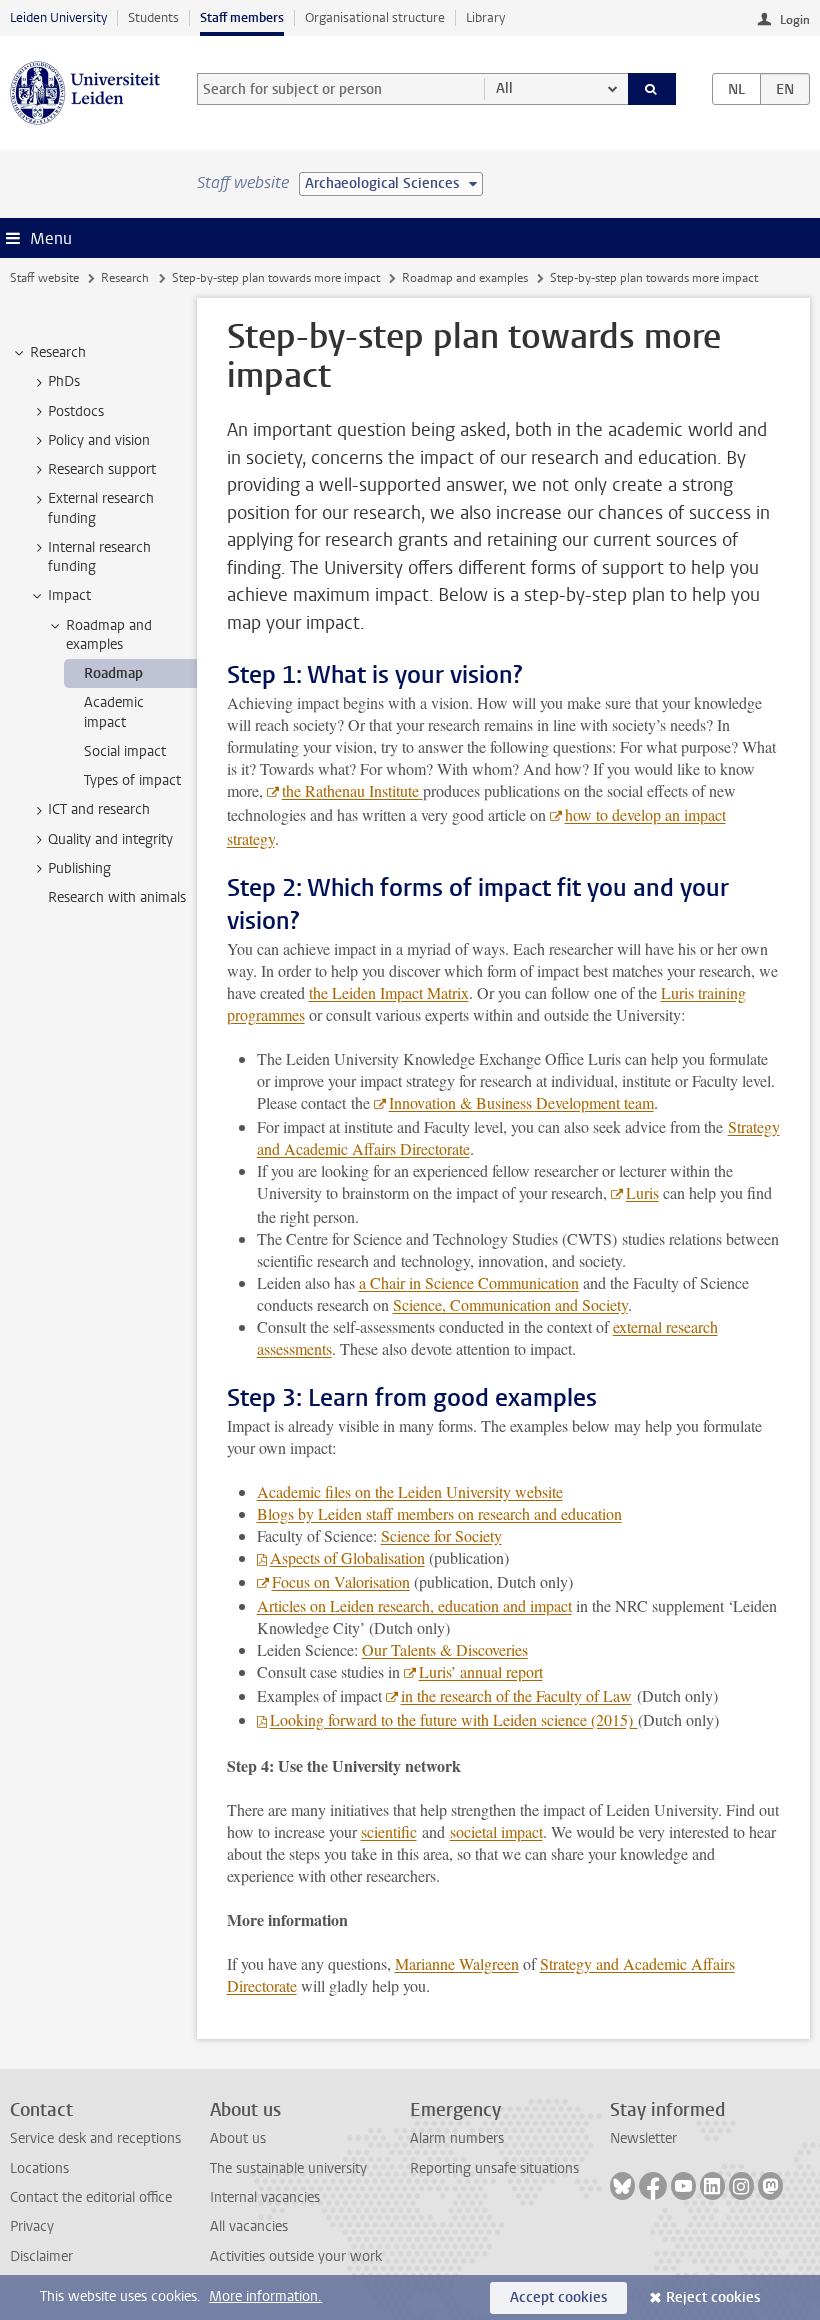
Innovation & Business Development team (521, 1102)
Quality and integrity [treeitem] (110, 839)
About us (238, 2138)
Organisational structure (375, 17)
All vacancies (249, 2226)
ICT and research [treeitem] (99, 809)
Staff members (242, 17)
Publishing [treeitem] (79, 868)
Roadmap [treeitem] (113, 673)
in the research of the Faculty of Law (516, 1695)
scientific (389, 1831)
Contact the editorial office (91, 2197)
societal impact (496, 1831)
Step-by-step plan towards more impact (276, 278)
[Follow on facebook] (653, 2186)
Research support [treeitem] (102, 469)
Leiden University (58, 17)
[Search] (652, 89)
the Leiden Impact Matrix (389, 992)
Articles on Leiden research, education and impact (414, 1605)
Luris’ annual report (481, 1671)
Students (153, 17)
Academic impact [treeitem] (114, 712)
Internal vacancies (265, 2197)
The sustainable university (288, 2168)
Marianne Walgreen (457, 1963)
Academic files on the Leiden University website (410, 1491)
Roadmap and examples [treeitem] (109, 635)
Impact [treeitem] (69, 595)
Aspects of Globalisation (347, 1557)
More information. (265, 2296)
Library (485, 17)
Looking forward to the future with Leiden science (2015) (454, 1719)
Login (795, 20)
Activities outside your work (296, 2256)
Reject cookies (713, 2297)
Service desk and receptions (95, 2138)
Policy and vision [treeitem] (99, 440)
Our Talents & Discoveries (445, 1649)
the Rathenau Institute (352, 790)
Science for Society (441, 1535)
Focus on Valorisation (341, 1581)
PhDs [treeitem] (64, 381)
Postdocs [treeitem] (76, 411)
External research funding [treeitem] (101, 508)
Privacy (32, 2226)
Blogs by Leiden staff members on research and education (439, 1513)
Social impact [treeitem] (125, 751)
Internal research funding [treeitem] (99, 557)
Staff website (44, 278)
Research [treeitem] (58, 352)
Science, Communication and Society (510, 1304)
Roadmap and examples (465, 278)
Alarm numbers (457, 2138)
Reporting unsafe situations (494, 2168)
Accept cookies (558, 2297)
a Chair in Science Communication (469, 1282)
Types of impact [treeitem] (132, 780)
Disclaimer (41, 2256)
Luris (642, 1192)
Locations (39, 2168)
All (504, 88)
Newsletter (643, 2138)
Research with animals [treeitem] (117, 897)
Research (125, 278)
